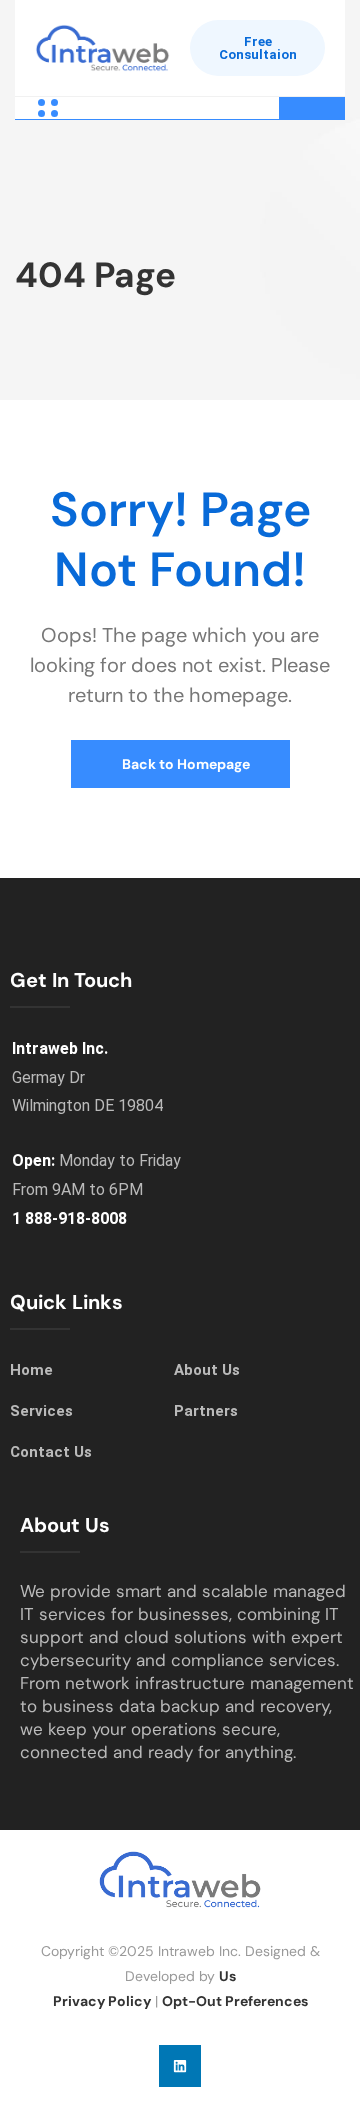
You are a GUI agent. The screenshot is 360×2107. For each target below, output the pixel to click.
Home (31, 1370)
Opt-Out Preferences (235, 2001)
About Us (207, 1370)
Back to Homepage (184, 764)
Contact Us (51, 1452)
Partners (206, 1411)
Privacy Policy (102, 2001)
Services (41, 1411)
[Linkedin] (180, 2066)
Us (227, 1976)
